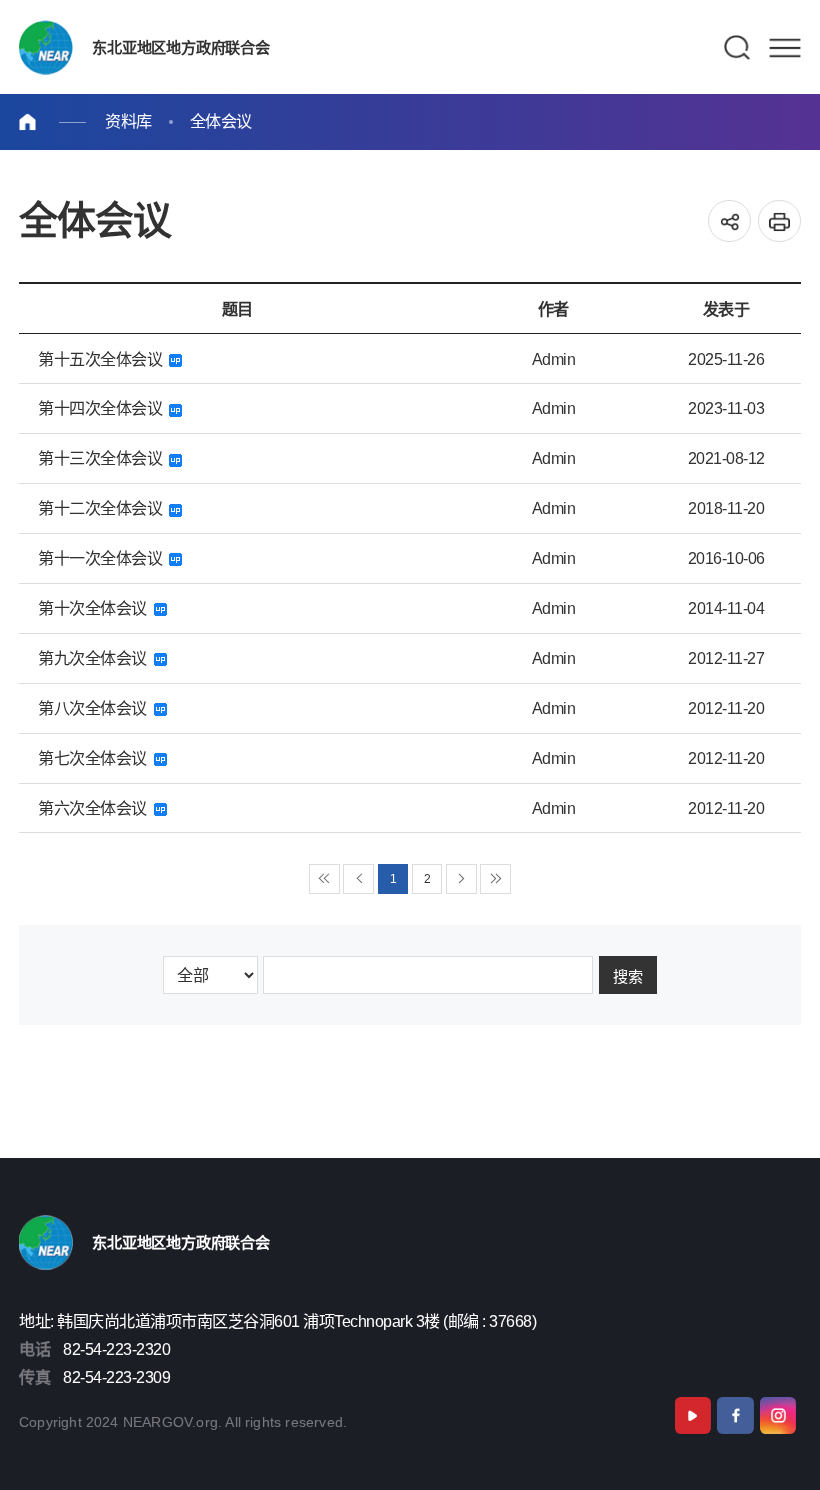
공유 (729, 221)
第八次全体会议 (96, 708)
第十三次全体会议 (103, 458)
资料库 (128, 121)
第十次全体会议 (96, 608)
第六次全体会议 (96, 808)
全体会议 (221, 121)
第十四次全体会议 (103, 408)
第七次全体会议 (96, 758)
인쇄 (779, 221)
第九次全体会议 (96, 658)
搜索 (628, 977)
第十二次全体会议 (103, 508)
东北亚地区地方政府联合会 (179, 47)
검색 (738, 48)
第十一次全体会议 (103, 558)
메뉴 (785, 48)
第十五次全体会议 (103, 359)
